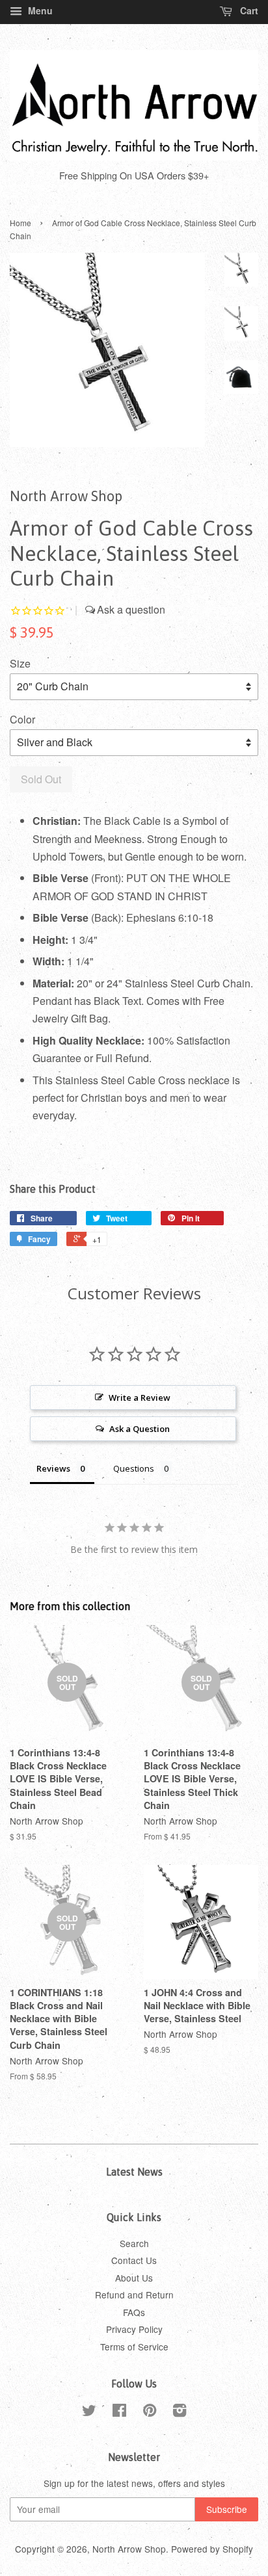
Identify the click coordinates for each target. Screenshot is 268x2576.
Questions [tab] (134, 1468)
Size (20, 663)
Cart (248, 10)
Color (22, 719)
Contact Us (134, 2260)
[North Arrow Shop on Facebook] (119, 2412)
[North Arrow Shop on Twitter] (89, 2412)
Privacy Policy (134, 2329)
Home (20, 223)
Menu (39, 10)
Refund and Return (134, 2295)
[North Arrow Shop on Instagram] (180, 2412)
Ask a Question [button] (140, 1429)
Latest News (134, 2172)
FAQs (134, 2312)
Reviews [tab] (53, 1468)
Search (134, 2243)
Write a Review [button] (140, 1398)
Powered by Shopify (212, 2549)
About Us (134, 2278)
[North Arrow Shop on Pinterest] (150, 2412)
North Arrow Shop (129, 2549)
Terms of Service (134, 2347)
